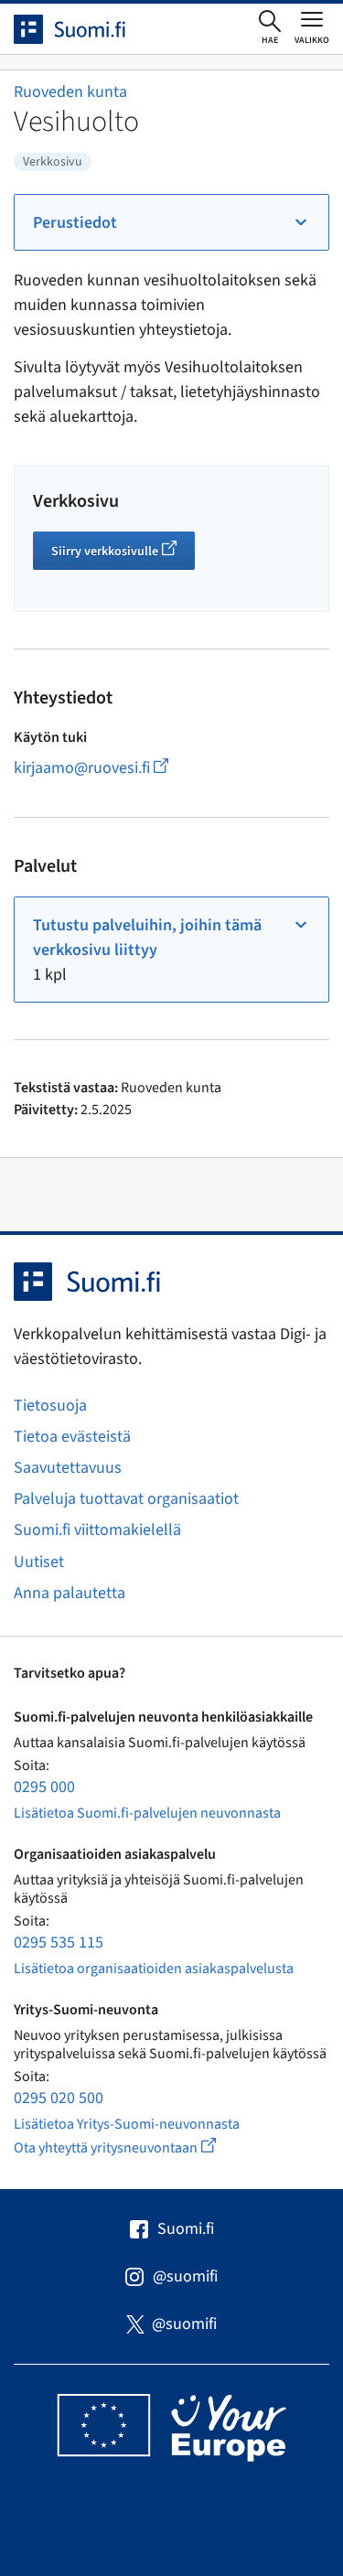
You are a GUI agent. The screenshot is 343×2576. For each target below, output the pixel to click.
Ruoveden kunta (70, 92)
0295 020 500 (59, 2098)
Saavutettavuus (68, 1468)
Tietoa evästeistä (72, 1437)
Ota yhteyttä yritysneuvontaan (136, 2147)
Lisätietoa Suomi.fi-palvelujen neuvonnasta (147, 1813)
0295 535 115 (59, 1943)
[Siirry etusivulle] (86, 29)
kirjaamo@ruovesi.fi (115, 768)
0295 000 (44, 1787)
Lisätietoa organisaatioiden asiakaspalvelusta (154, 1969)
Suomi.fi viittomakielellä (97, 1530)
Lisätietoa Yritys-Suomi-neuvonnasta (127, 2124)
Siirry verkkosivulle (123, 553)
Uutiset (39, 1562)
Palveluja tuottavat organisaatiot (126, 1499)
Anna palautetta (70, 1593)
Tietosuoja (50, 1406)
